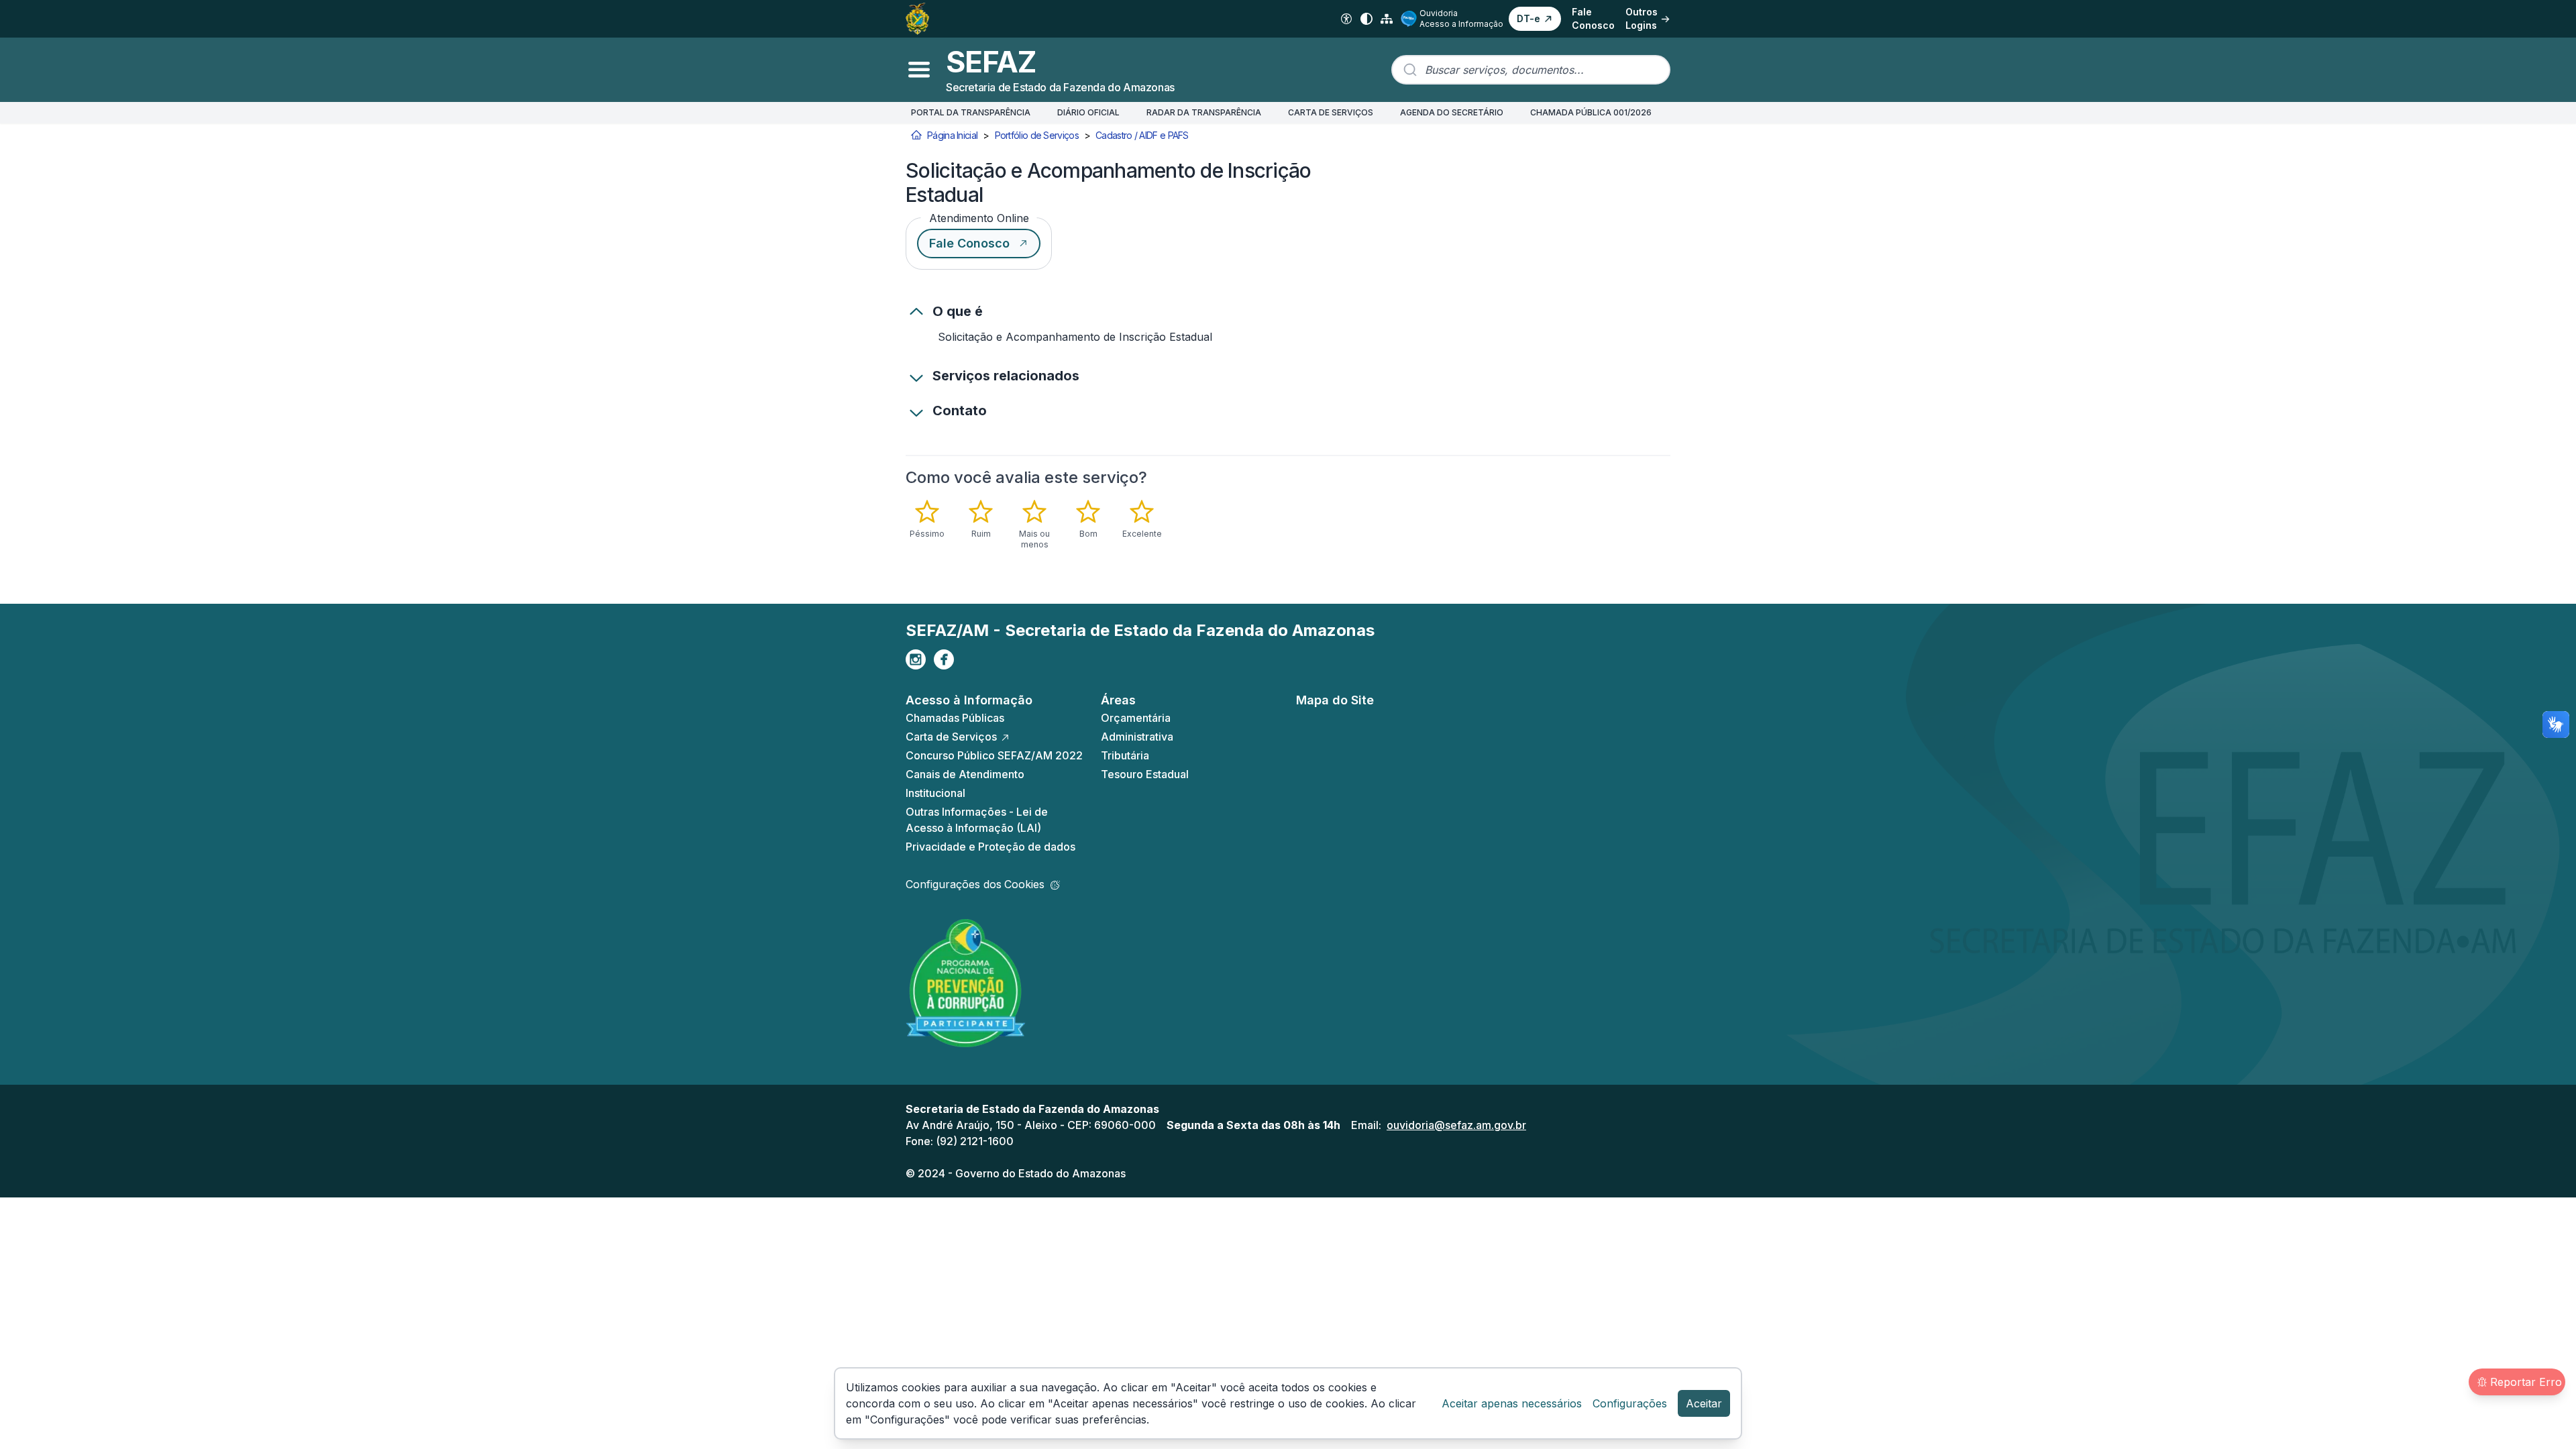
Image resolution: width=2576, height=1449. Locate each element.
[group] (1056, 525)
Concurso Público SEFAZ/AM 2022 (994, 755)
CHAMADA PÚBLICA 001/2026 (1591, 112)
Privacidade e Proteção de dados (990, 847)
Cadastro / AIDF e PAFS (1142, 135)
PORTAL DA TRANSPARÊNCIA (971, 112)
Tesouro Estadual (1145, 774)
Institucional (935, 793)
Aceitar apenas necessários (1512, 1403)
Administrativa (1137, 737)
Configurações (1630, 1403)
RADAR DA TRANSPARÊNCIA (1204, 112)
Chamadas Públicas (955, 718)
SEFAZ (991, 62)
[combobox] (1531, 70)
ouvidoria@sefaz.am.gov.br (1456, 1125)
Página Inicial (952, 135)
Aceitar (1704, 1403)
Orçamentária (1136, 718)
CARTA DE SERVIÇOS (1331, 112)
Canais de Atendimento (965, 774)
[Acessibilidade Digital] (1346, 19)
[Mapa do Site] (1387, 19)
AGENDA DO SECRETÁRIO (1452, 112)
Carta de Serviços (951, 737)
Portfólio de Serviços (1037, 135)
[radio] (927, 519)
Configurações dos (975, 884)
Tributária (1125, 755)
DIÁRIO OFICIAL (1088, 112)
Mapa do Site (1335, 700)
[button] (1535, 19)
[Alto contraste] (1366, 19)
